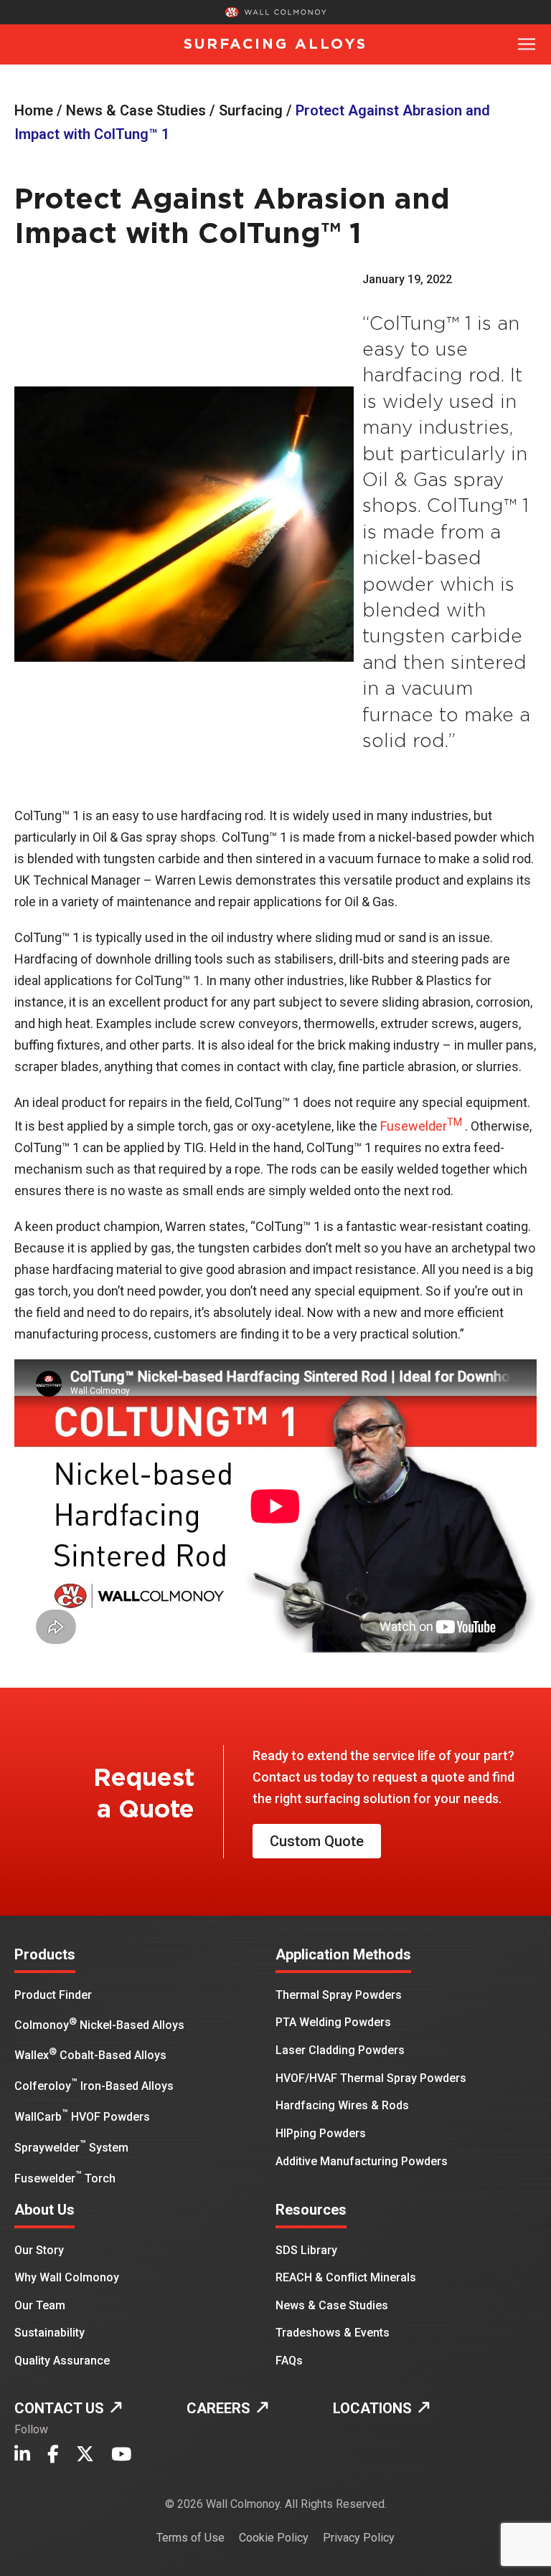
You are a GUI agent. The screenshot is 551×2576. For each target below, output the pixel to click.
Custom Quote (317, 1841)
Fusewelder (423, 1126)
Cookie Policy (274, 2538)
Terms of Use (190, 2538)
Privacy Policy (359, 2538)
